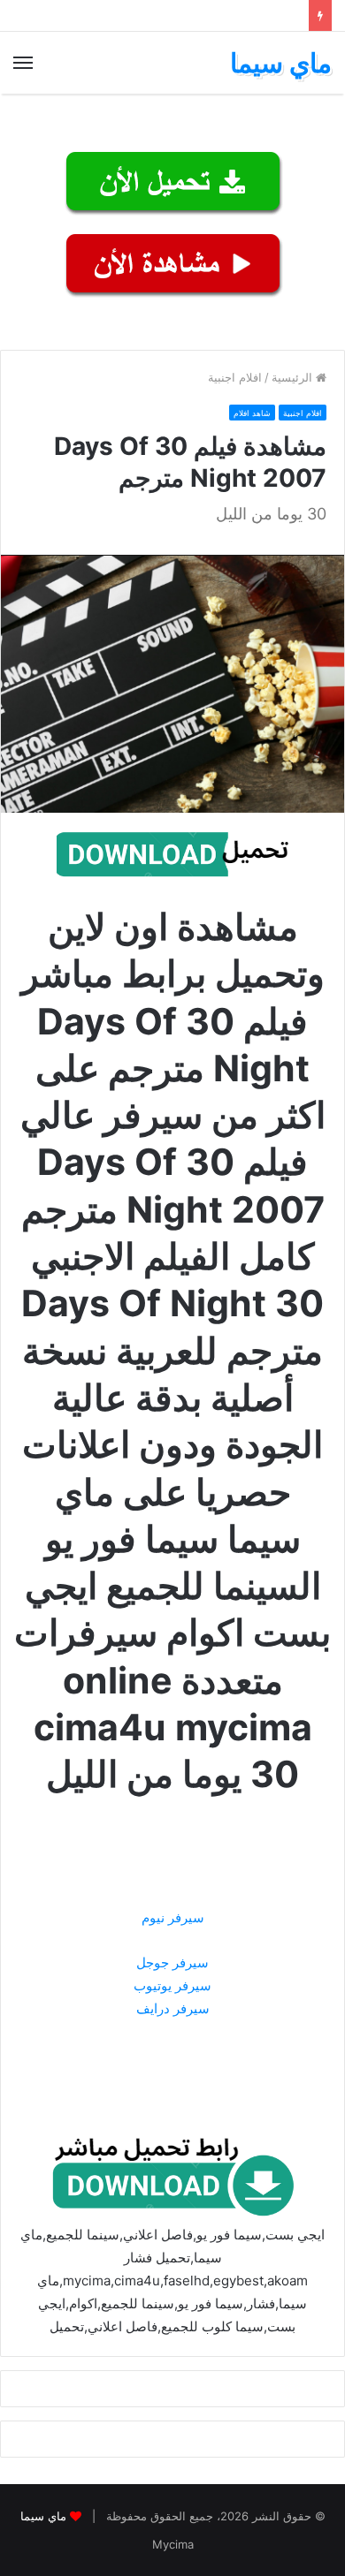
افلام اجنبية (235, 377)
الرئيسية (294, 377)
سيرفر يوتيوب (172, 1985)
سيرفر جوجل (172, 1962)
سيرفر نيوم (173, 1917)
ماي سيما (43, 2516)
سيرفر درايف (173, 2008)
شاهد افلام (252, 413)
